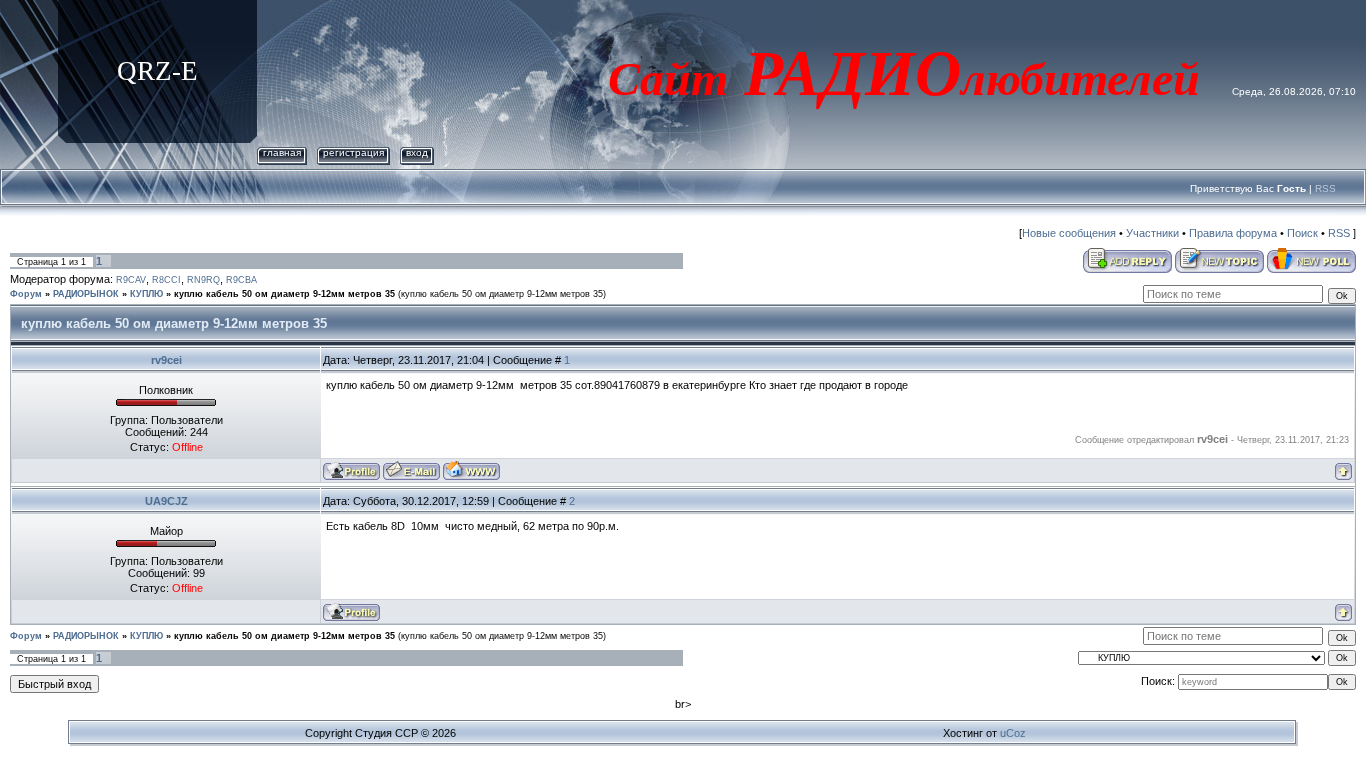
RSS (1325, 188)
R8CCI (166, 280)
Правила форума (1233, 233)
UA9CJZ (166, 501)
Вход (417, 152)
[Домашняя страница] (471, 470)
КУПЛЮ (146, 294)
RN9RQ (203, 280)
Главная (282, 152)
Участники (1152, 233)
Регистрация (353, 152)
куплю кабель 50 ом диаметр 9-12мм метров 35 (284, 294)
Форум (26, 294)
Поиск (1302, 233)
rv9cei (166, 360)
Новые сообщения (1069, 233)
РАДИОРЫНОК (86, 294)
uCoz (1013, 733)
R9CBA (241, 280)
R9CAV (131, 280)
